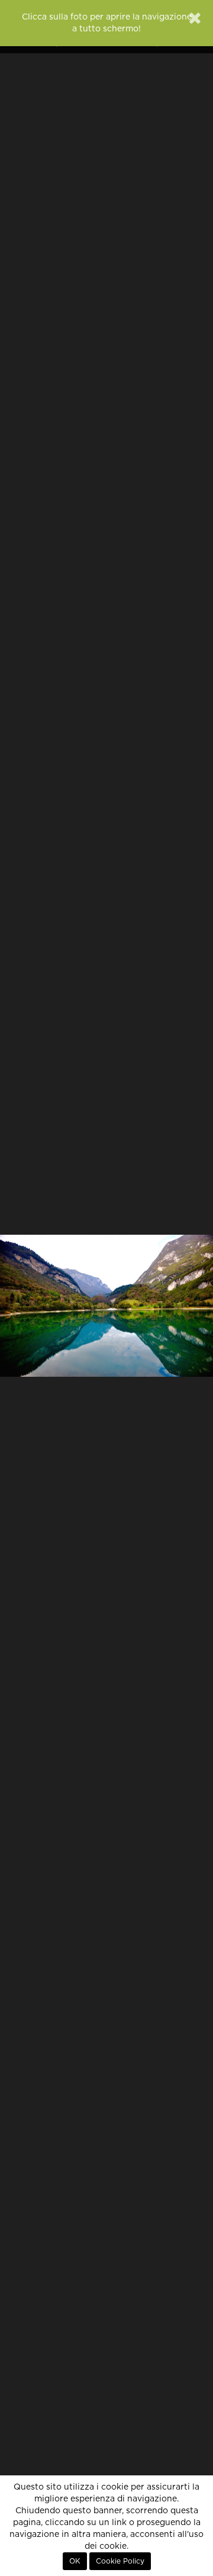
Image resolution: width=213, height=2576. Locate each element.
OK (75, 2561)
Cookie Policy (120, 2561)
